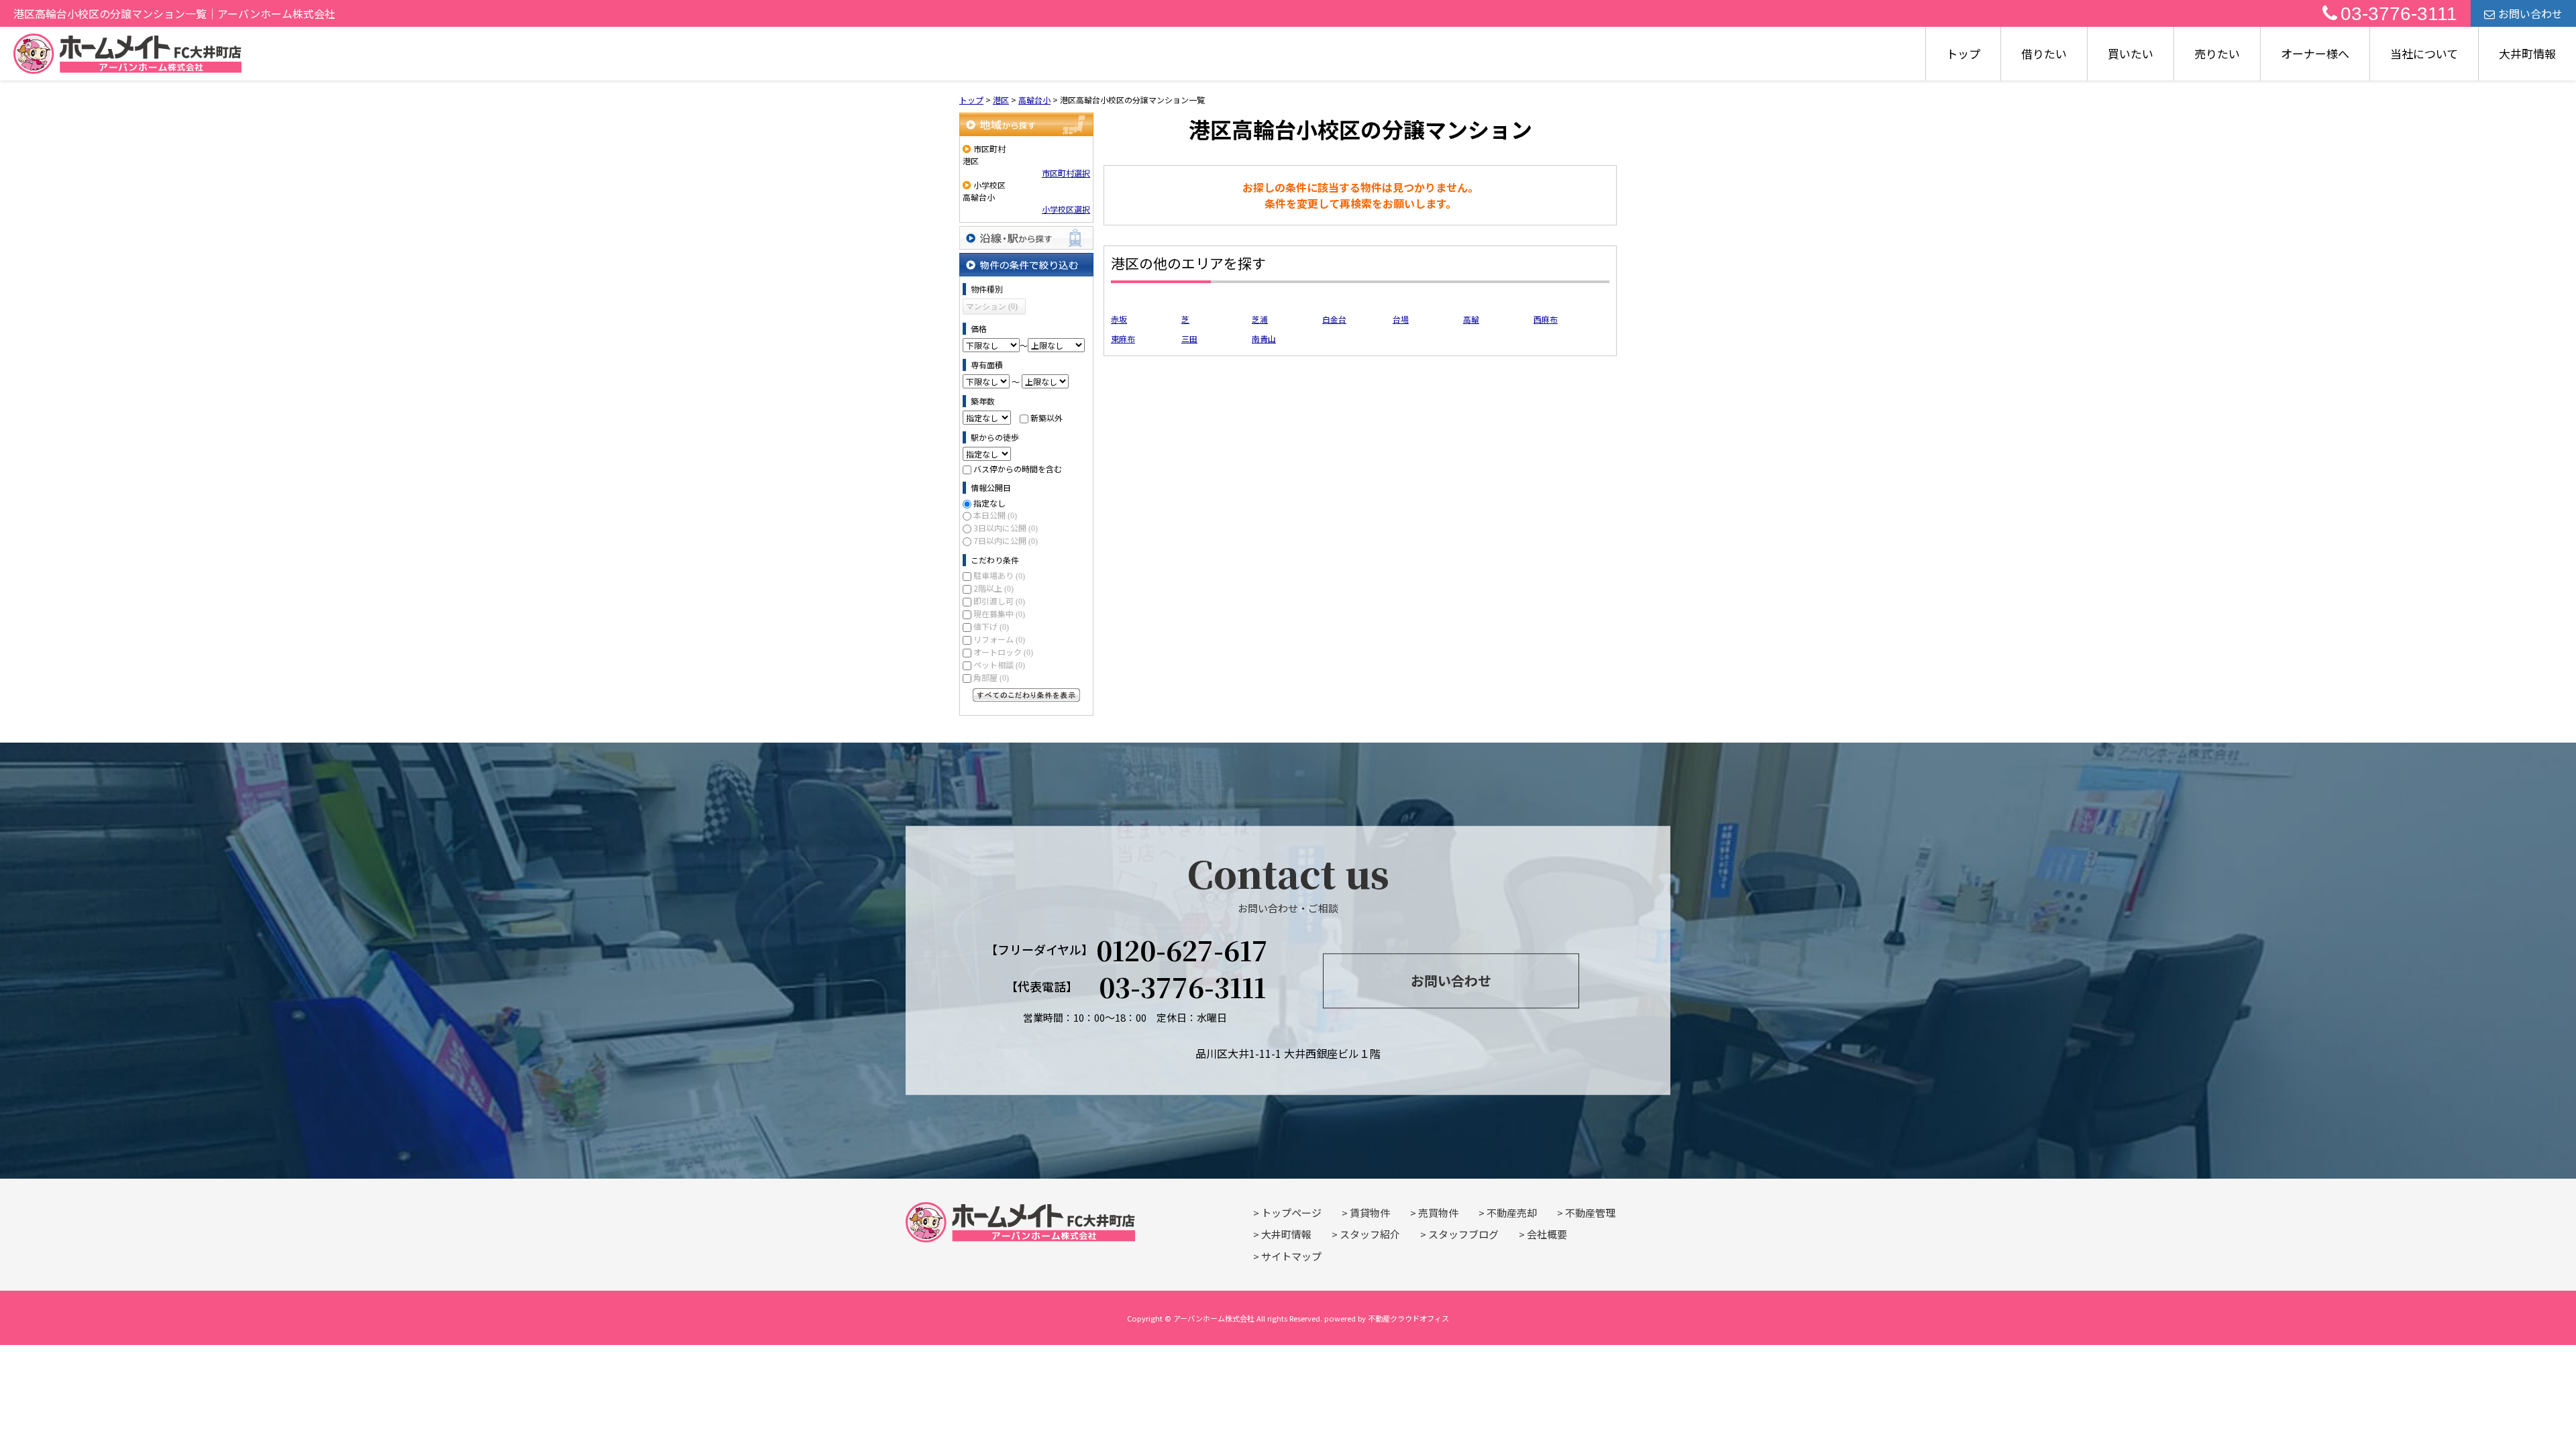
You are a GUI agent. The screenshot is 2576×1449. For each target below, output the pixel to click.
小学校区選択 (1066, 209)
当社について (2424, 53)
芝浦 (1260, 319)
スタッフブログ (1463, 1234)
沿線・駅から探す (1026, 238)
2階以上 (994, 588)
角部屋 (991, 677)
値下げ (991, 626)
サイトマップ (1291, 1256)
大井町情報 (2527, 53)
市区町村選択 (1066, 173)
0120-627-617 (1182, 950)
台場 (1401, 319)
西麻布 (1546, 319)
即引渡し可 (999, 601)
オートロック (1003, 652)
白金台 (1334, 319)
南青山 (1264, 338)
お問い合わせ (2530, 13)
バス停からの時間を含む (1018, 469)
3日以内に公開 (1006, 528)
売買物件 (1438, 1213)
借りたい (2044, 53)
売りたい (2217, 53)
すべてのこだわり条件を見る (1026, 695)
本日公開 (995, 515)
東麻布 (1123, 338)
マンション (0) (992, 307)
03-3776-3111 (2399, 14)
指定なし (989, 503)
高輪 (1471, 319)
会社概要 (1547, 1234)
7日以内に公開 (1006, 540)
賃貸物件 (1370, 1213)
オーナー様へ (2315, 53)
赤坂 (1119, 319)
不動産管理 (1590, 1213)
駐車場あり (999, 575)
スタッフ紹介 (1370, 1234)
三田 (1189, 338)
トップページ (1291, 1213)
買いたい (2131, 53)
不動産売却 (1512, 1213)
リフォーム (999, 639)
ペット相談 (999, 664)
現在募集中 (999, 613)
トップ (1963, 53)
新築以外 (1046, 418)
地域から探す (1026, 124)
